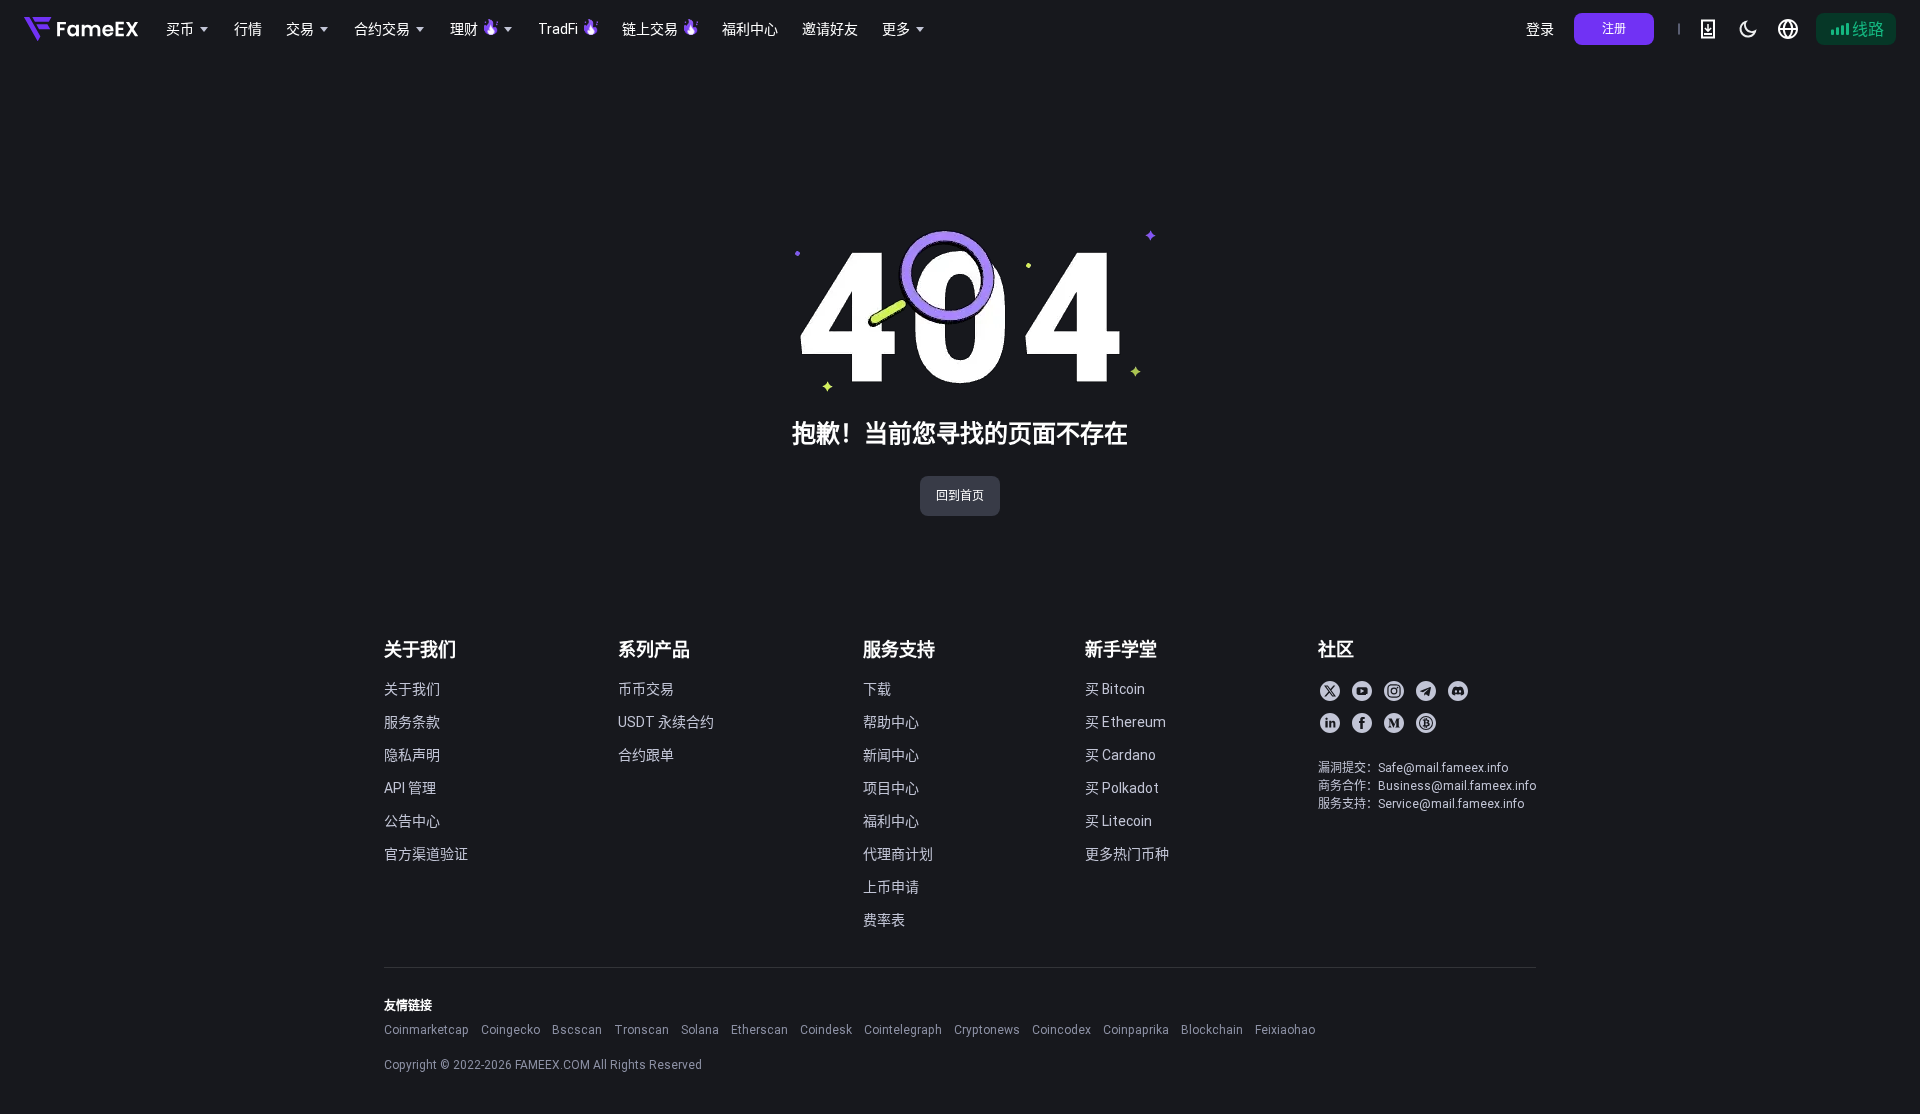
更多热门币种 (1127, 854)
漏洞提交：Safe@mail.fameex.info (1413, 767)
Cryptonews (987, 1029)
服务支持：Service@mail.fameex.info (1421, 803)
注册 (1614, 28)
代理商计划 (898, 854)
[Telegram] (1426, 691)
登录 (1540, 29)
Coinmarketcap (426, 1029)
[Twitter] (1330, 691)
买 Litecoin (1118, 821)
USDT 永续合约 (666, 722)
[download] (1708, 29)
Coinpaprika (1136, 1029)
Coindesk (826, 1029)
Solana (700, 1029)
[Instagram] (1394, 691)
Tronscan (641, 1029)
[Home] (81, 29)
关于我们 (420, 649)
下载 (877, 689)
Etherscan (759, 1029)
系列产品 (654, 649)
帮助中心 (891, 722)
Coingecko (510, 1029)
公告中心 (412, 821)
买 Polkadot (1122, 788)
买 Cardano (1120, 755)
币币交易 (646, 689)
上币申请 (891, 887)
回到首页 (960, 495)
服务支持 (899, 649)
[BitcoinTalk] (1426, 723)
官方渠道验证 (426, 854)
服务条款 (412, 722)
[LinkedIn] (1330, 723)
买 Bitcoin (1115, 689)
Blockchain (1212, 1029)
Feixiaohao (1285, 1029)
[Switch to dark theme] (1748, 29)
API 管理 (410, 788)
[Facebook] (1362, 723)
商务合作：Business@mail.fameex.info (1427, 785)
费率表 (884, 920)
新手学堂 (1121, 649)
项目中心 (891, 788)
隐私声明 (412, 755)
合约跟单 (646, 755)
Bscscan (577, 1029)
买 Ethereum (1125, 722)
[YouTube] (1362, 691)
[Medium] (1394, 723)
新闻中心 (891, 755)
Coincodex (1061, 1029)
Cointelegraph (903, 1029)
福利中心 (891, 821)
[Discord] (1458, 691)
